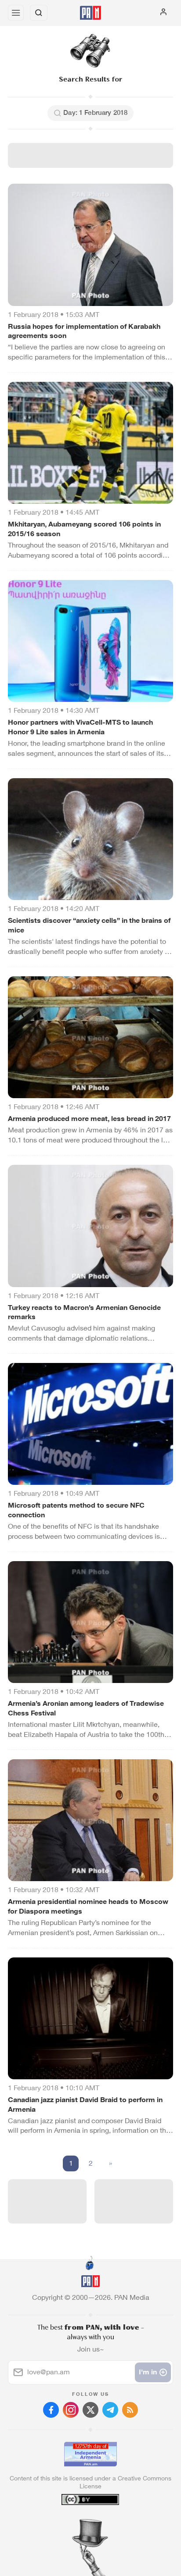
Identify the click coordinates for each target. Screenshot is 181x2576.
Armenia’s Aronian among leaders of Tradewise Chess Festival (86, 1708)
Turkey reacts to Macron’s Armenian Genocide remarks (84, 1312)
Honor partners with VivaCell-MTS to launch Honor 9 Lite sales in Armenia (80, 727)
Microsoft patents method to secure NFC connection (76, 1510)
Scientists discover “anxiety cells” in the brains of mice (89, 925)
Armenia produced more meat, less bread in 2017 (89, 1119)
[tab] (72, 2523)
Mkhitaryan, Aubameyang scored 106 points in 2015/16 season (84, 529)
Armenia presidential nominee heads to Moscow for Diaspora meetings (88, 1906)
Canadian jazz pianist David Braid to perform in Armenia (85, 2105)
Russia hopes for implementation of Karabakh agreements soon (84, 331)
